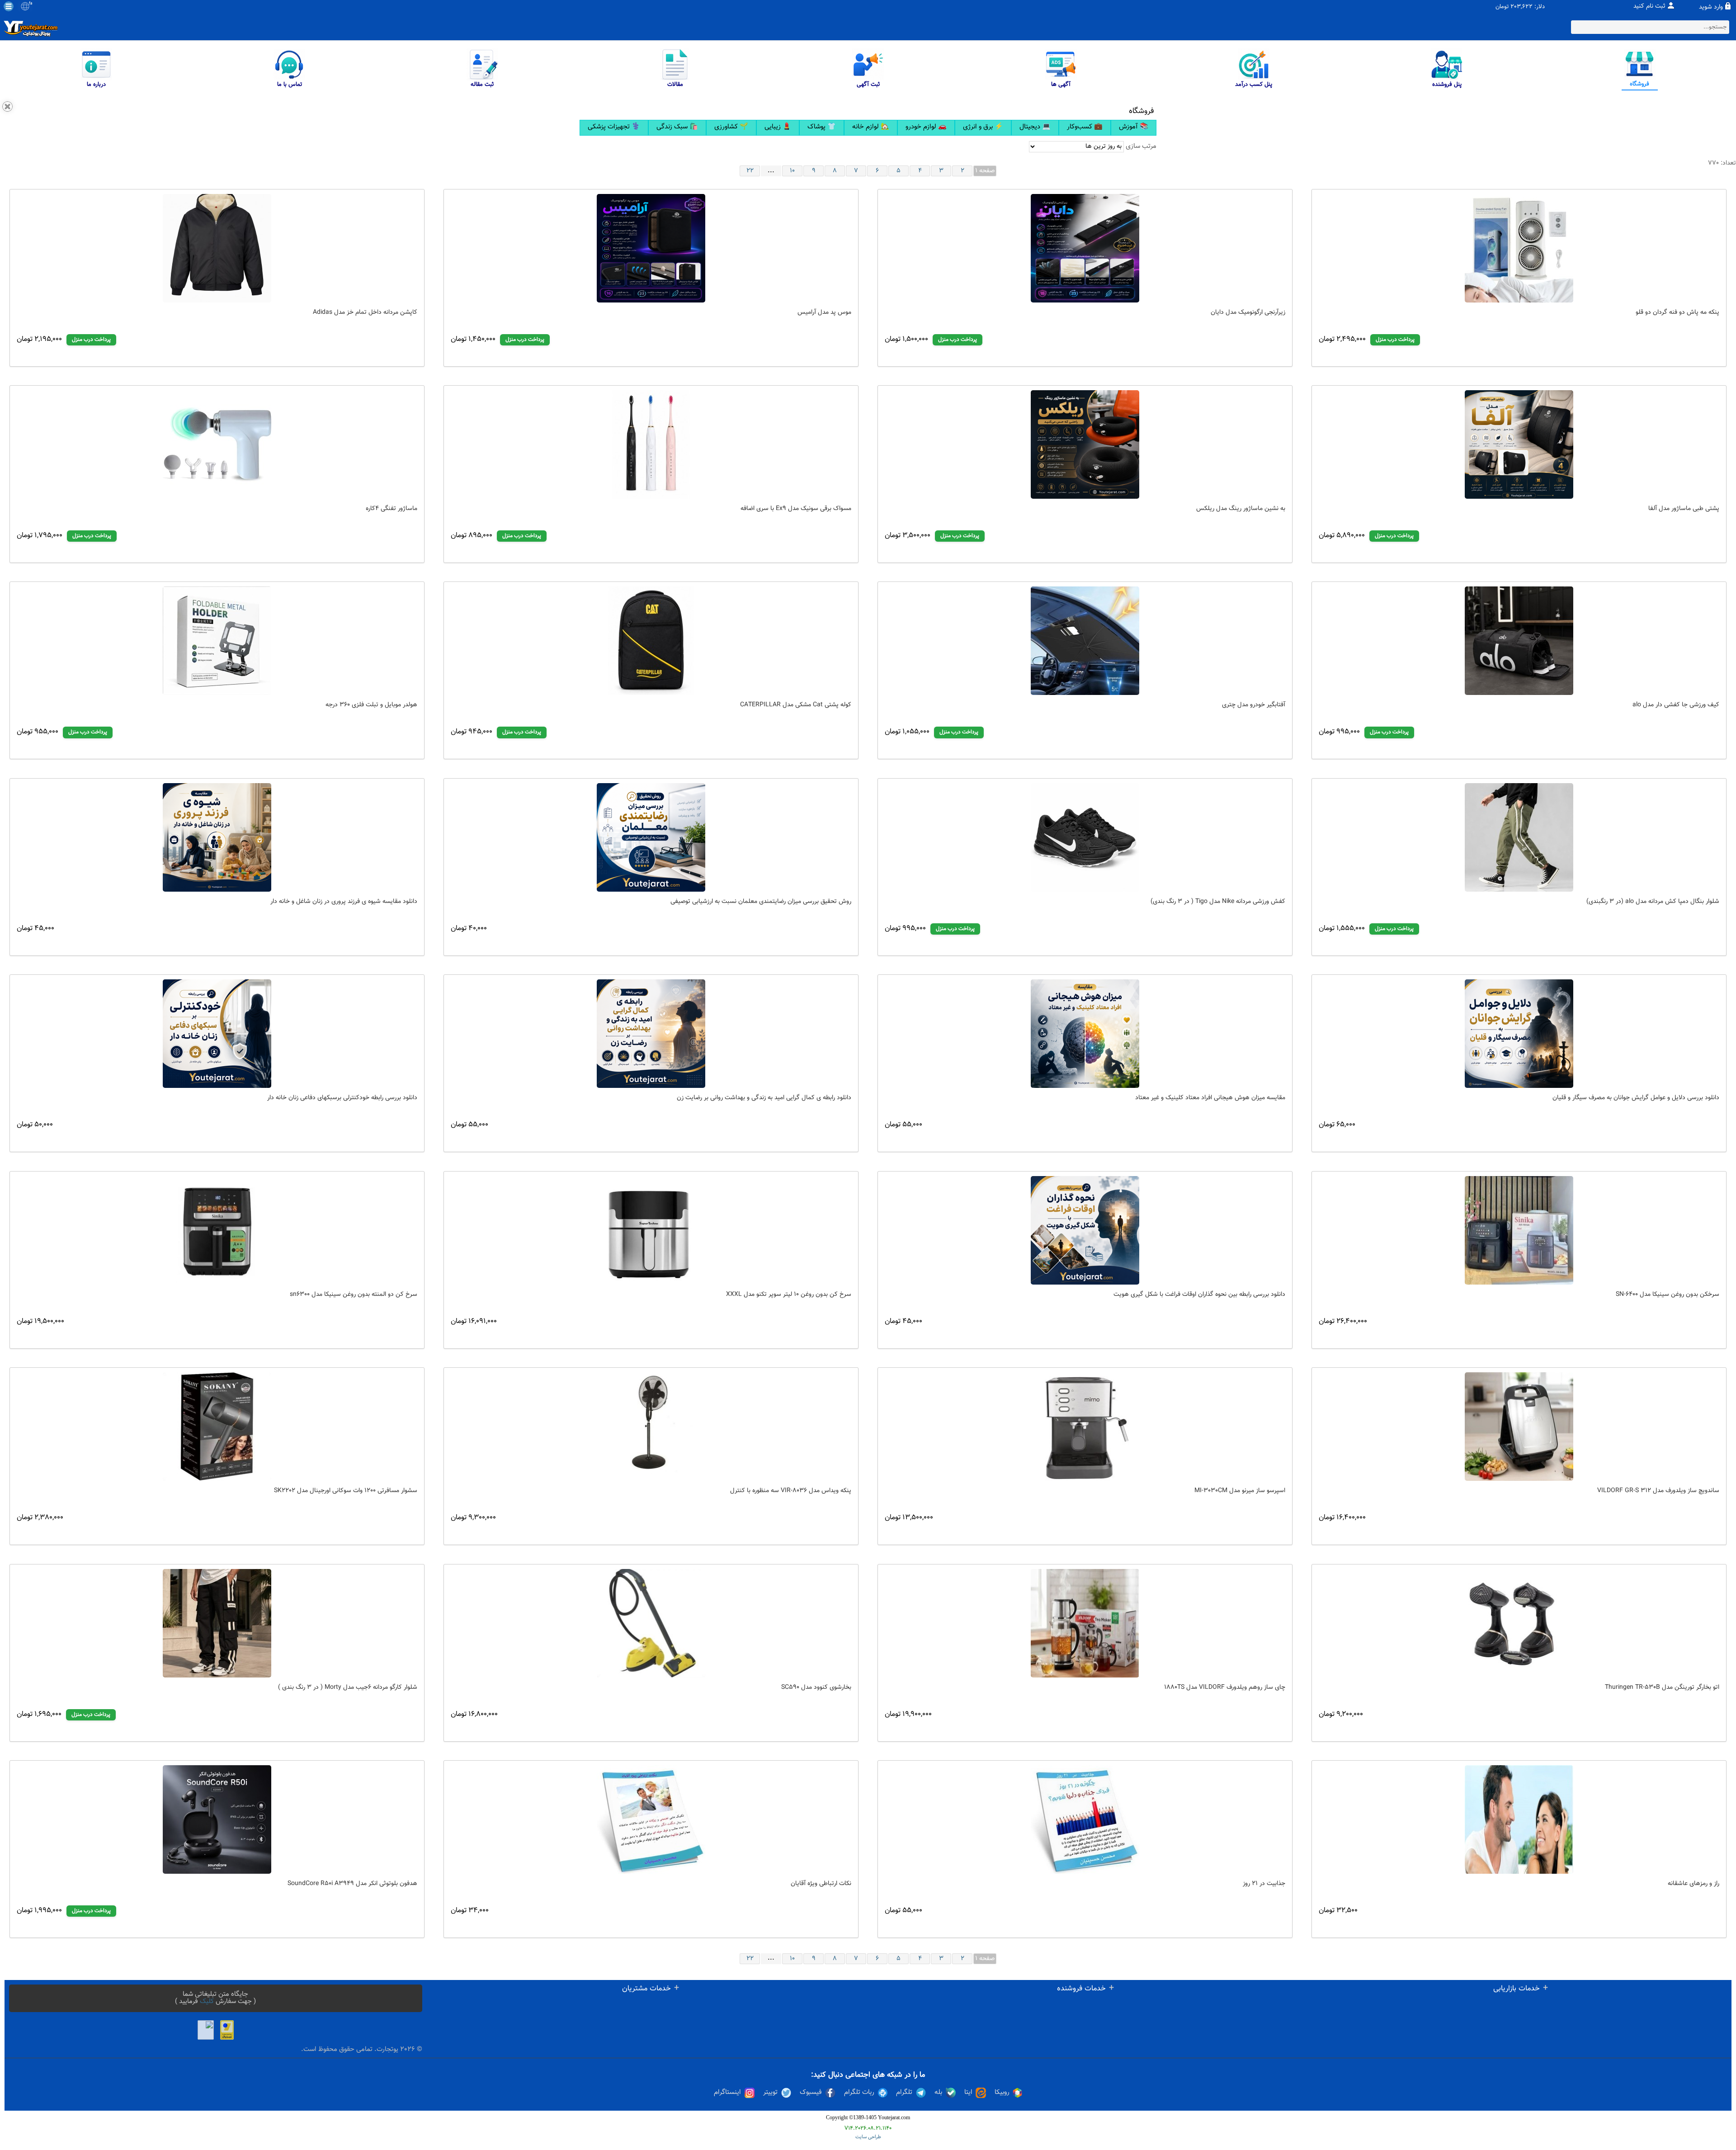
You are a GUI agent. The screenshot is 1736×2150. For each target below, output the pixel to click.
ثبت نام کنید (1649, 6)
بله (938, 2093)
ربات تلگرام (859, 2093)
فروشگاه (1142, 111)
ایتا (968, 2093)
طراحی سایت (868, 2137)
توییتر (770, 2093)
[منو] (9, 6)
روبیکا (1002, 2093)
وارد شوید (1711, 7)
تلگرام (904, 2093)
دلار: (1540, 7)
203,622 (1521, 7)
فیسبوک (811, 2093)
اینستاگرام (727, 2093)
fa (31, 4)
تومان (1502, 7)
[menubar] (868, 128)
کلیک (207, 2001)
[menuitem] (614, 128)
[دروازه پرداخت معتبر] (227, 2030)
